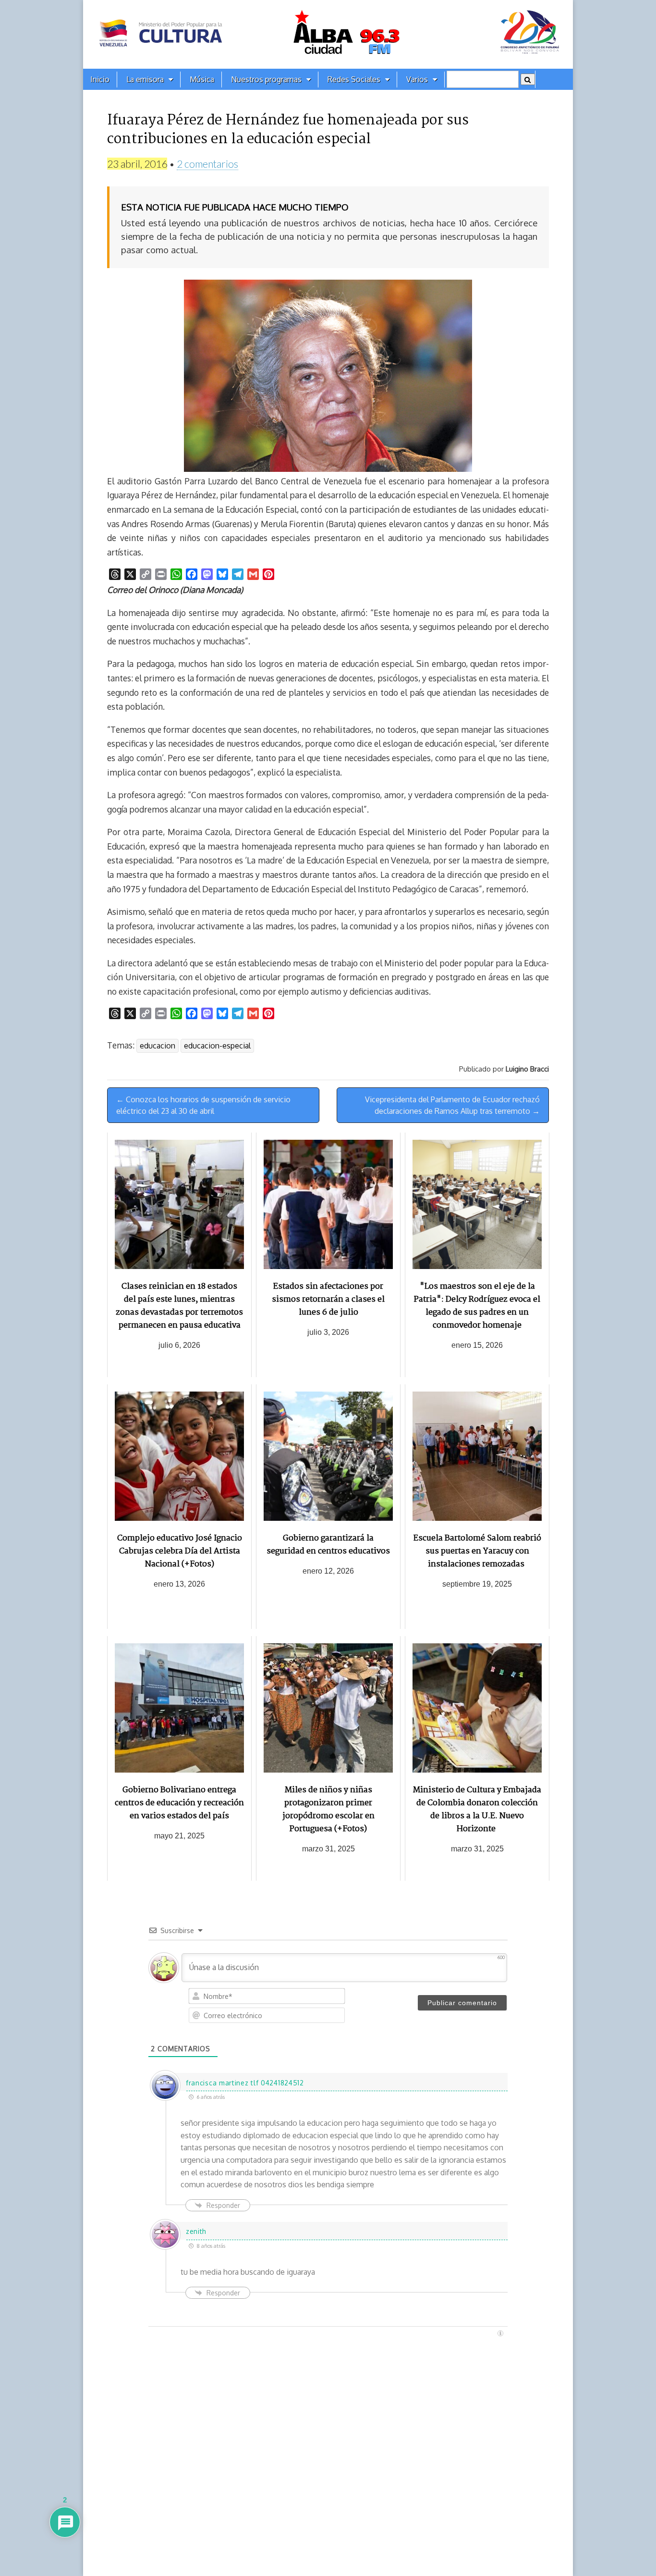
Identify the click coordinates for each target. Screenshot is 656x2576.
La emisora (145, 79)
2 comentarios (207, 164)
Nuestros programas (266, 79)
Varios (417, 79)
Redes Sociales (354, 79)
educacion (158, 1046)
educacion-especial (217, 1046)
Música (202, 79)
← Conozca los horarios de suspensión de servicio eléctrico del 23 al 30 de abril (203, 1105)
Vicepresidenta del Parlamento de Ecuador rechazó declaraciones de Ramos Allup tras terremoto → (452, 1105)
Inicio (100, 79)
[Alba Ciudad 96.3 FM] (328, 34)
